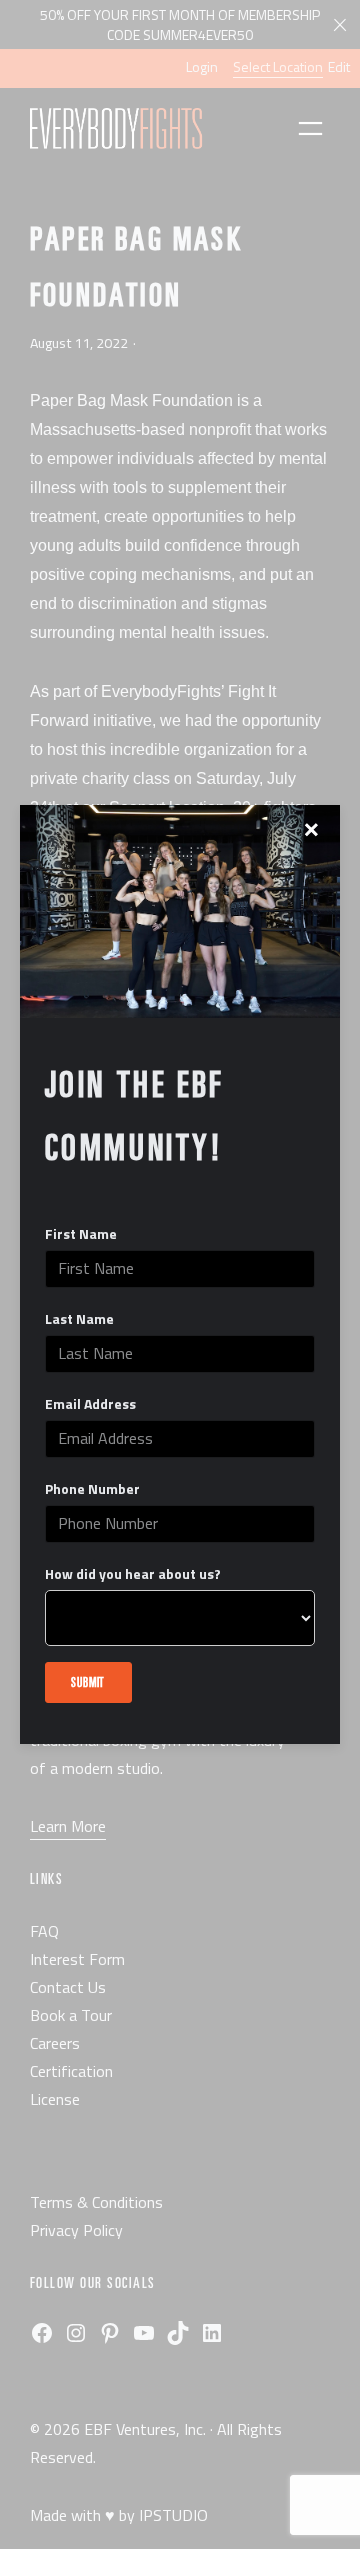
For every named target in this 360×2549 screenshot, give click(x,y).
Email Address (90, 1404)
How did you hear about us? (133, 1574)
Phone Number (92, 1489)
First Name (81, 1234)
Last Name (79, 1319)
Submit (88, 1681)
